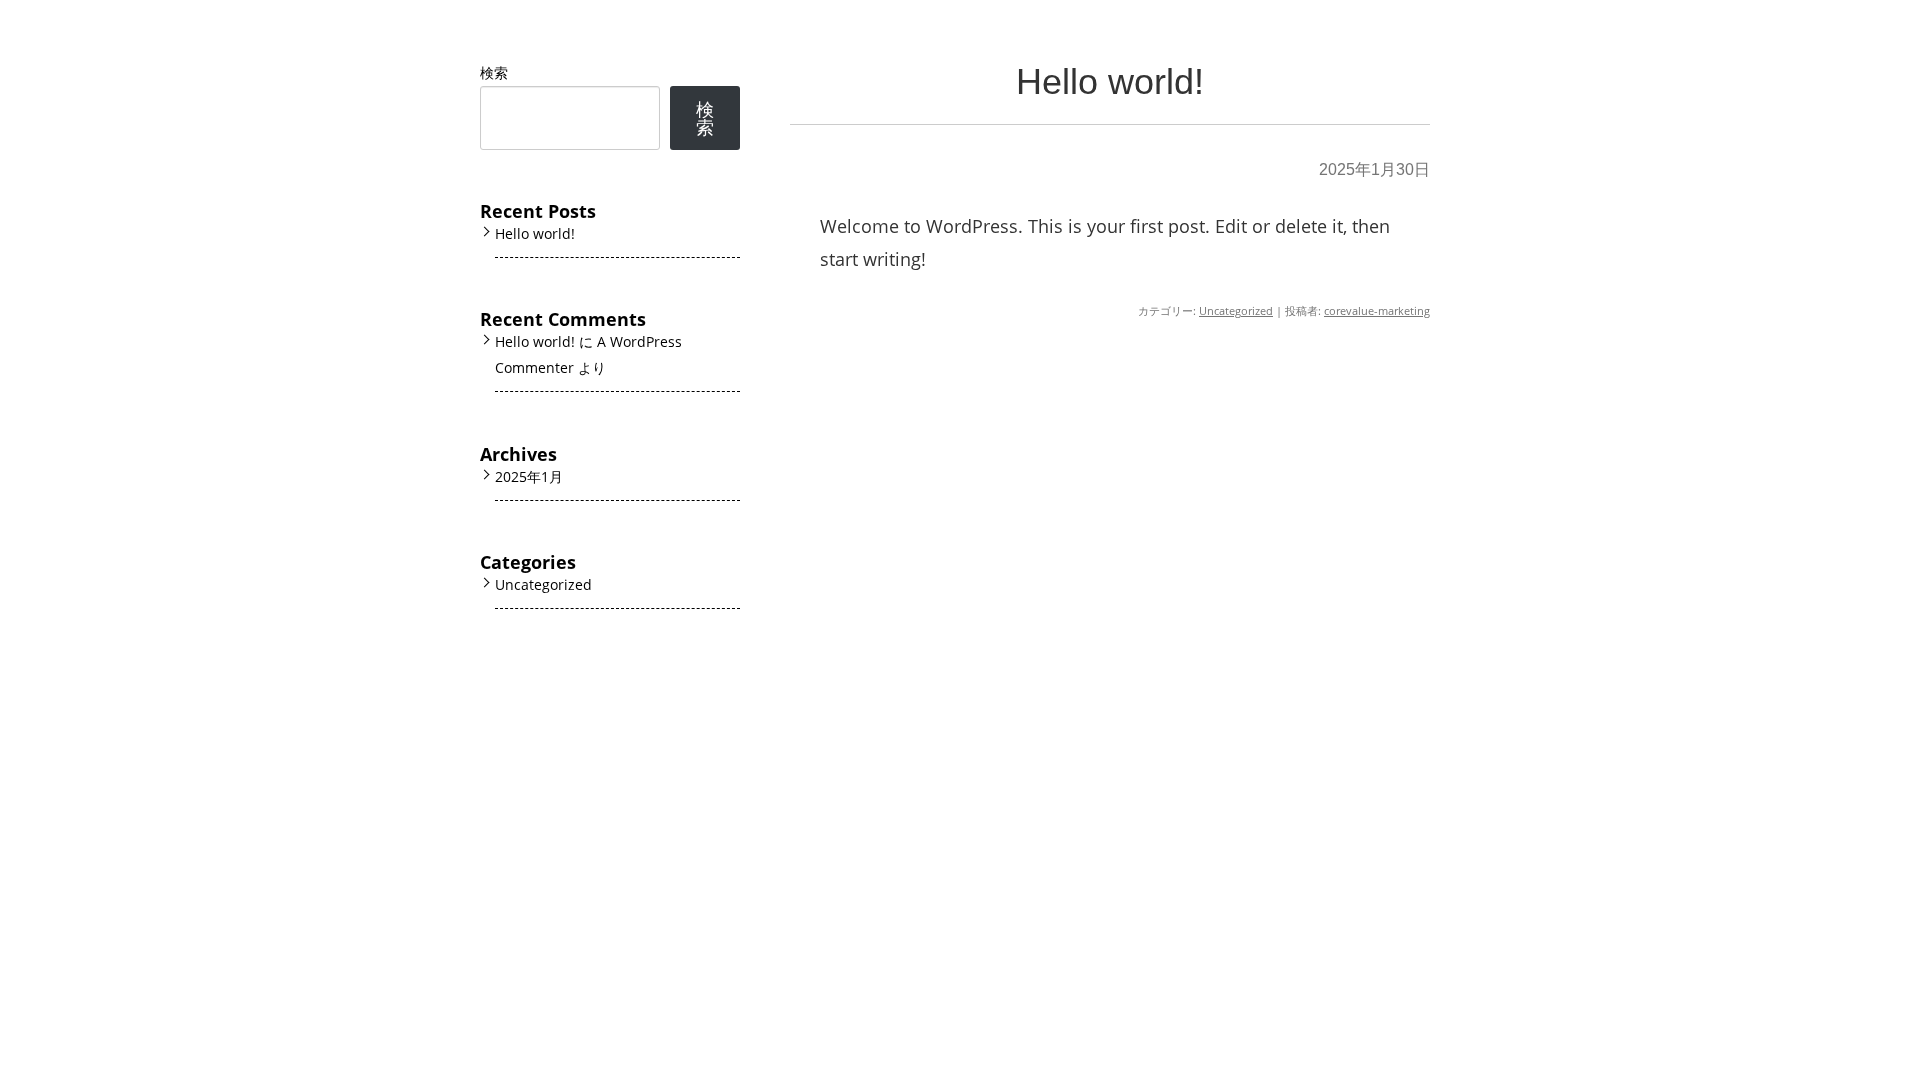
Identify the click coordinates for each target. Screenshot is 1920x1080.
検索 (494, 72)
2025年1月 (529, 476)
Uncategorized (1236, 310)
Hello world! (1110, 81)
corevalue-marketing (1377, 310)
